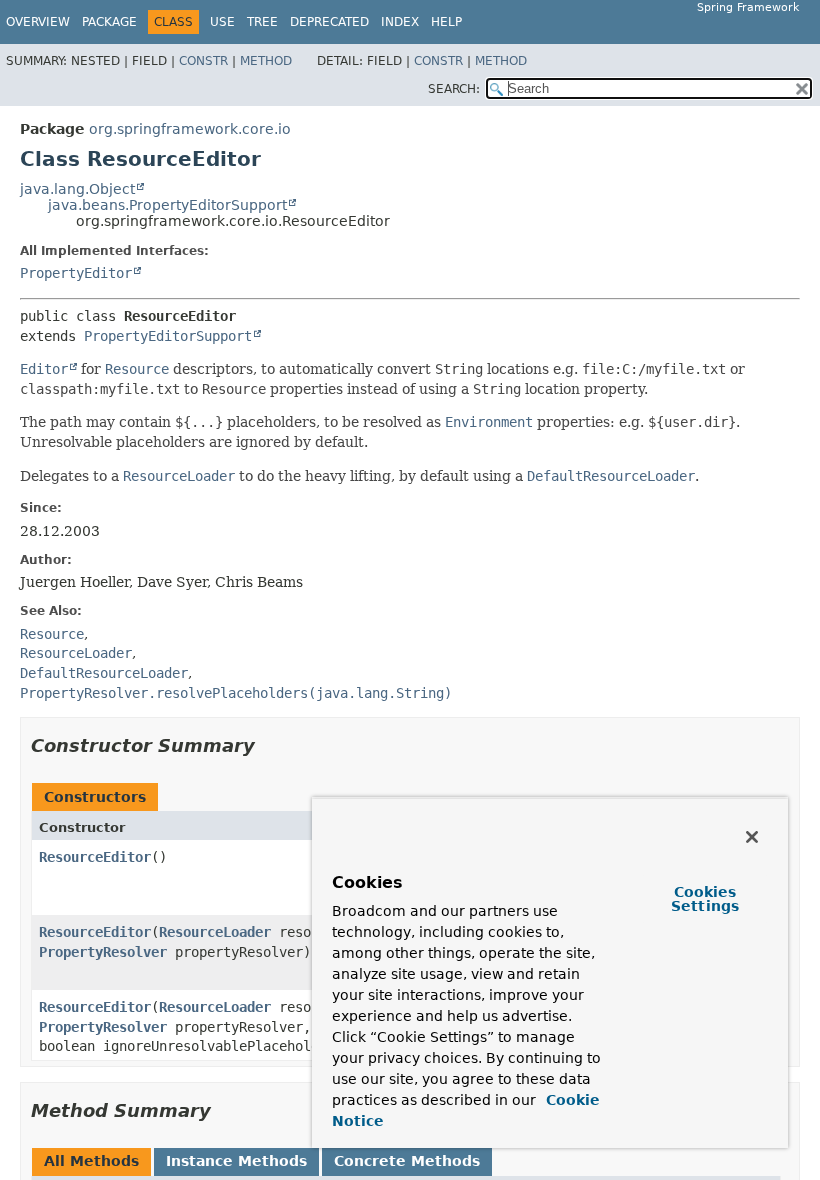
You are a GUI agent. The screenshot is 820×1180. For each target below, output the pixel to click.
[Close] (752, 837)
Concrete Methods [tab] (407, 1161)
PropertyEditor (76, 273)
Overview (38, 22)
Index (400, 22)
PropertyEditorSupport (168, 336)
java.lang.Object (77, 189)
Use (222, 22)
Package (109, 22)
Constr (203, 61)
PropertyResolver (103, 952)
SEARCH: (454, 89)
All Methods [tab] (91, 1161)
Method (266, 61)
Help (446, 22)
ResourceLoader (215, 932)
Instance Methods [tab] (236, 1161)
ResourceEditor (95, 857)
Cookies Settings (705, 899)
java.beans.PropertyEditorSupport (167, 205)
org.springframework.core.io (190, 129)
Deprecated (329, 22)
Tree (262, 22)
